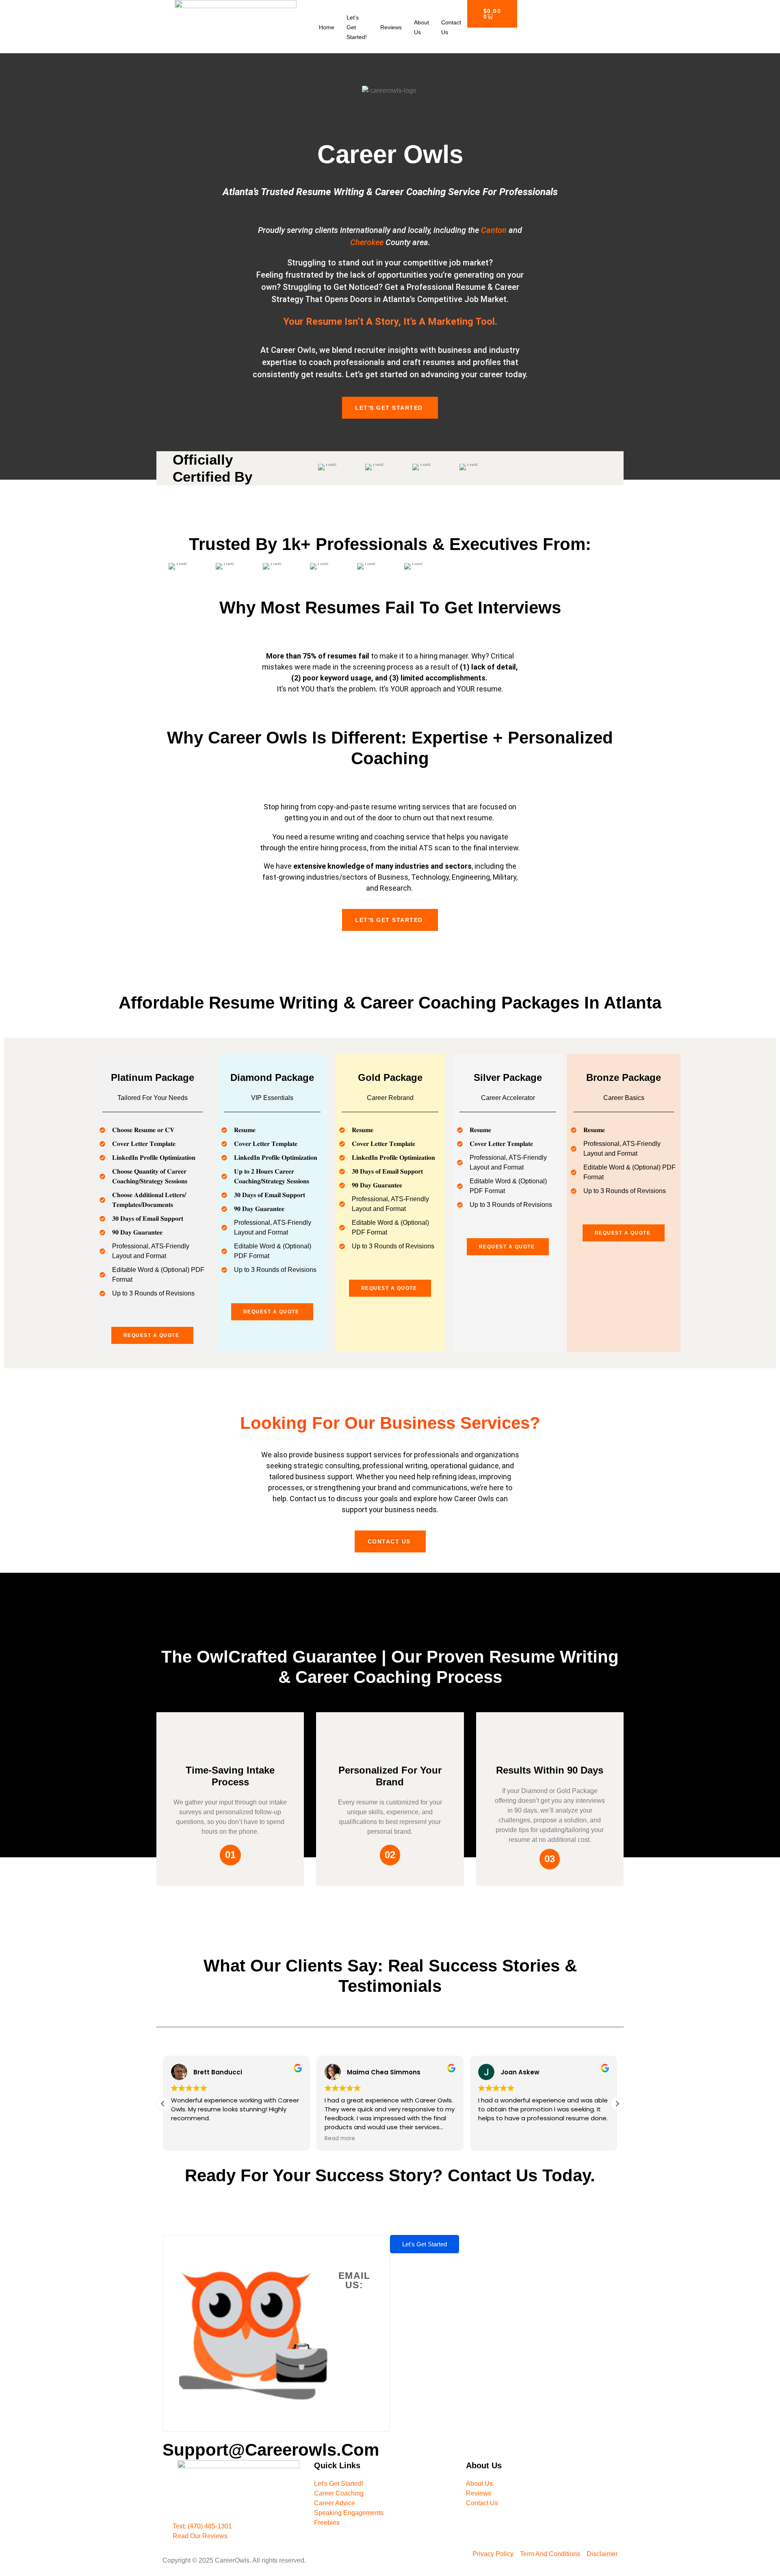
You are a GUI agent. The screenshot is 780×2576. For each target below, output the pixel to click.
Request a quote (152, 1335)
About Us (421, 27)
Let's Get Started (389, 408)
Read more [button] (340, 2139)
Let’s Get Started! (357, 27)
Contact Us (451, 27)
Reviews (391, 27)
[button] (617, 2104)
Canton (494, 230)
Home (327, 27)
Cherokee (367, 242)
